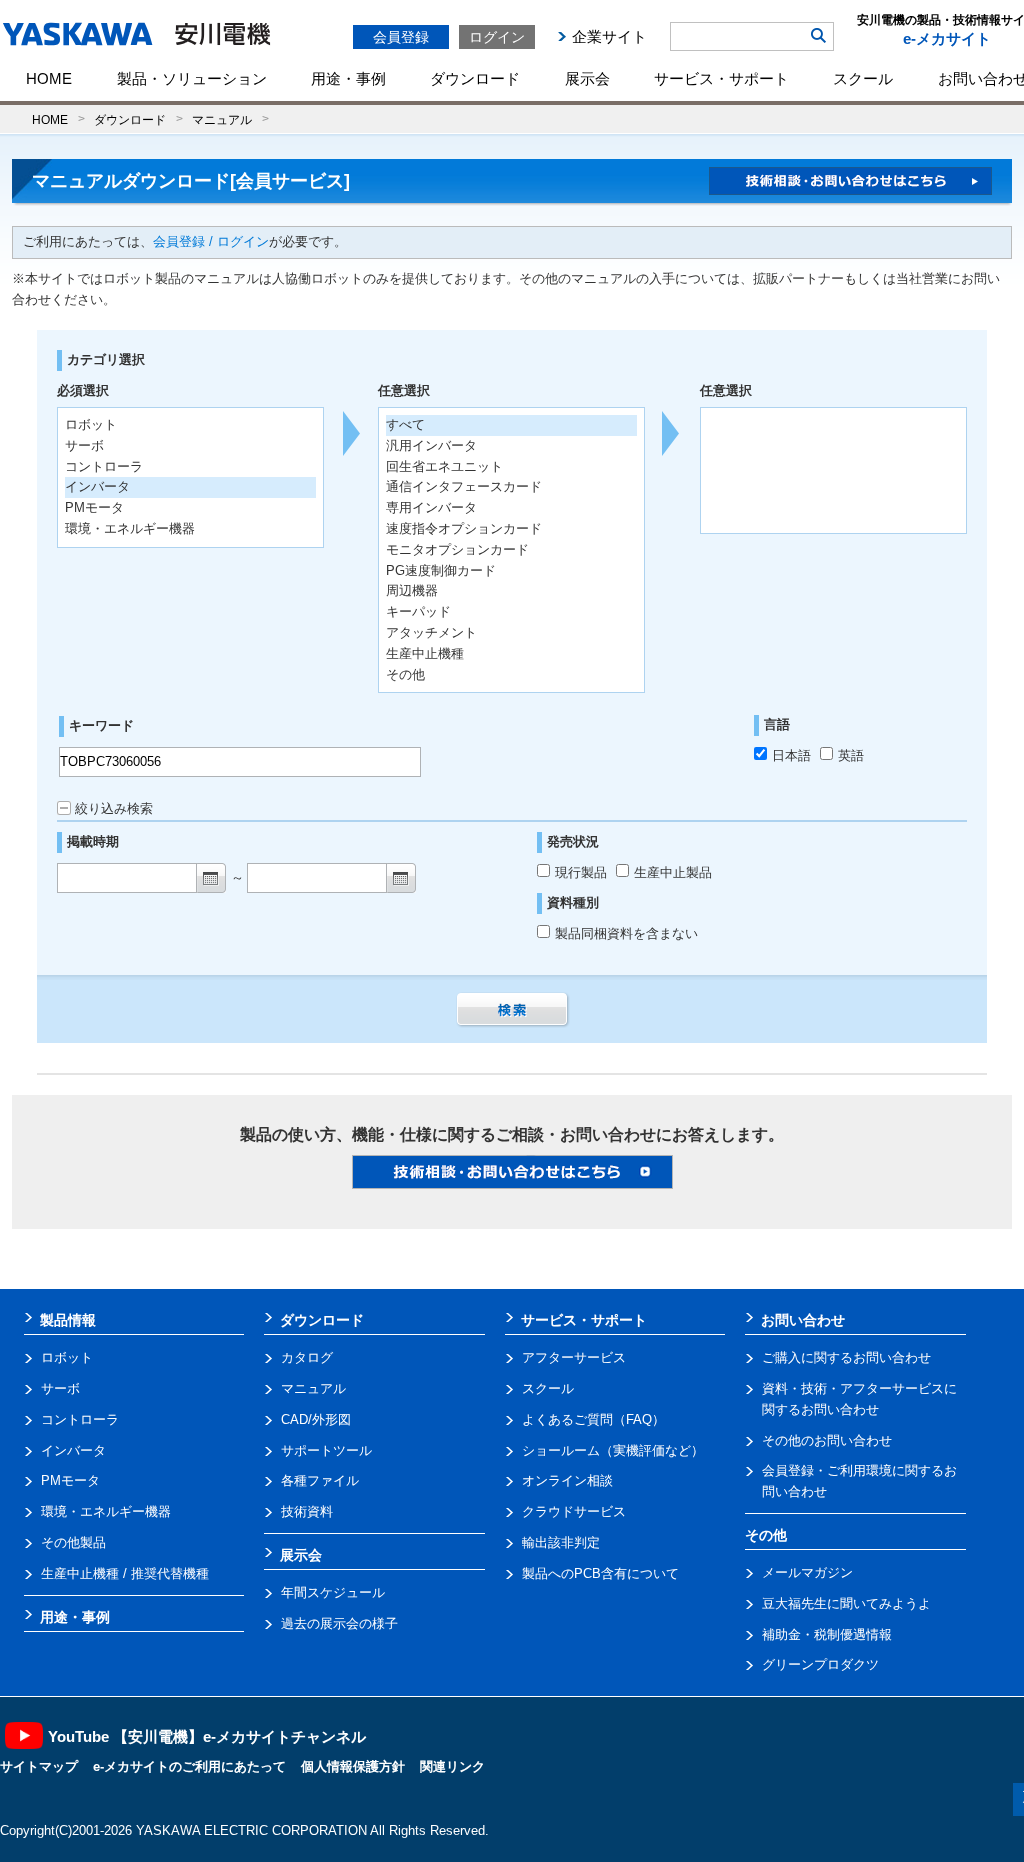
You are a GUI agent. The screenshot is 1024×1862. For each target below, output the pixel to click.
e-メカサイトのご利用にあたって (189, 1766)
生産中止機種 (425, 653)
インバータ (73, 1450)
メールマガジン (807, 1572)
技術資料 (307, 1511)
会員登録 (401, 37)
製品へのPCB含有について (600, 1573)
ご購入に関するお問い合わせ (846, 1357)
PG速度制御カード (441, 570)
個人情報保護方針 (353, 1766)
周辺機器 (412, 590)
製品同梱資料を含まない (626, 933)
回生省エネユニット (444, 466)
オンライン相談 (567, 1480)
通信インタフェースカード (464, 486)
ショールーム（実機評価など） (613, 1450)
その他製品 (73, 1542)
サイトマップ (39, 1766)
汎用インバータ (431, 445)
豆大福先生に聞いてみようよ (846, 1603)
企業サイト (609, 36)
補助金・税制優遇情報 (827, 1634)
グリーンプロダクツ (820, 1664)
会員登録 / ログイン (211, 241)
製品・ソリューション (192, 78)
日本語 (791, 755)
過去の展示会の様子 (339, 1623)
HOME (49, 78)
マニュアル (222, 119)
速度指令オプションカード (464, 528)
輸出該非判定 (561, 1542)
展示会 (587, 78)
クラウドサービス (574, 1511)
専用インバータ (431, 507)
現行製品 (583, 872)
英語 (851, 755)
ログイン (497, 37)
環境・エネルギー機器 (106, 1511)
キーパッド (418, 611)
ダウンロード (475, 78)
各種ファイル (320, 1480)
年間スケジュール (333, 1592)
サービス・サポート (721, 78)
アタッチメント (431, 632)
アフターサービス (574, 1357)
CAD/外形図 (316, 1419)
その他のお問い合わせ (827, 1440)
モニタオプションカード (457, 549)
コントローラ (80, 1419)
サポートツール (326, 1450)
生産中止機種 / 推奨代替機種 (125, 1573)
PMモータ (70, 1480)
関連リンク (452, 1766)
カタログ (307, 1357)
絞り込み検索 (114, 808)
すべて (405, 424)
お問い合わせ (803, 1320)
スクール (863, 78)
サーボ (60, 1388)
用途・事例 (348, 78)
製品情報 (68, 1320)
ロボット (67, 1357)
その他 (405, 674)
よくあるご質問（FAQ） (593, 1419)
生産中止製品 (673, 872)
